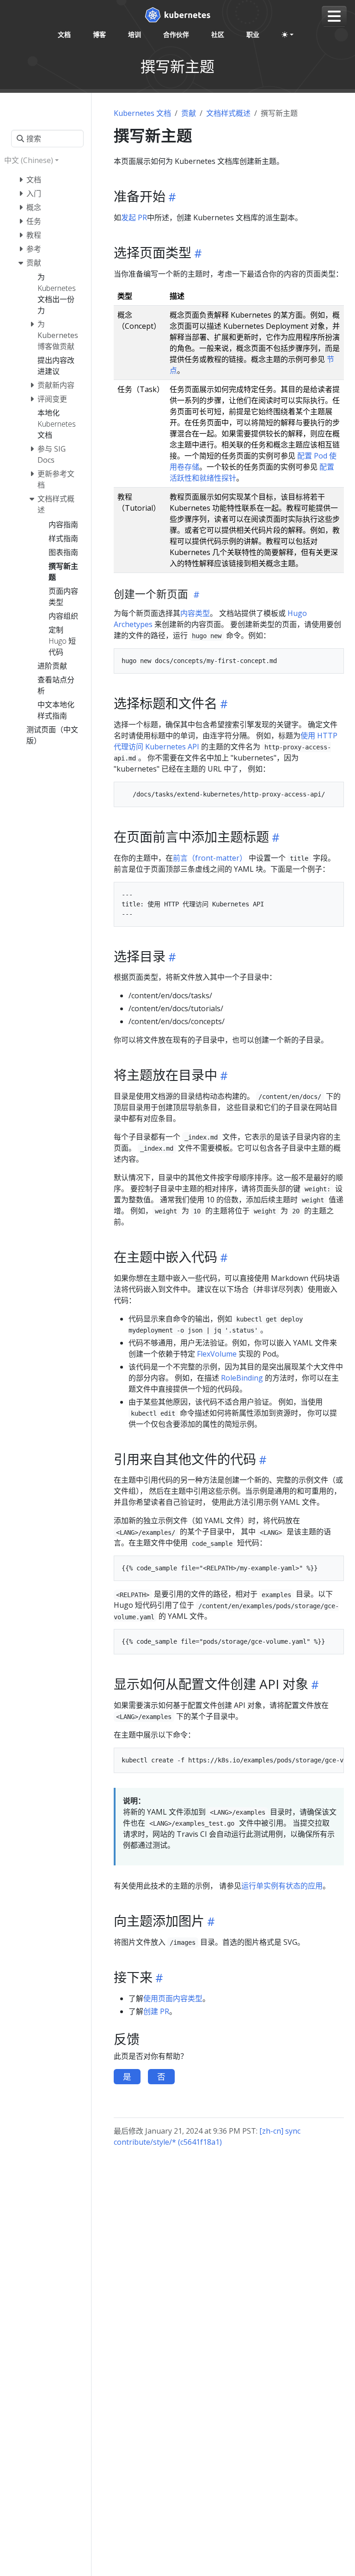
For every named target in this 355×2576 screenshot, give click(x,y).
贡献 (189, 113)
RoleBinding (242, 1378)
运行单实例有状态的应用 (282, 1886)
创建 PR (156, 2011)
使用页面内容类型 (173, 1998)
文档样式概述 (228, 113)
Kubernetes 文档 (142, 113)
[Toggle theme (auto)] (288, 35)
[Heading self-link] (171, 197)
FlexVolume (217, 1354)
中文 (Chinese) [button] (29, 160)
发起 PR (134, 217)
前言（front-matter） (210, 858)
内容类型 (195, 613)
